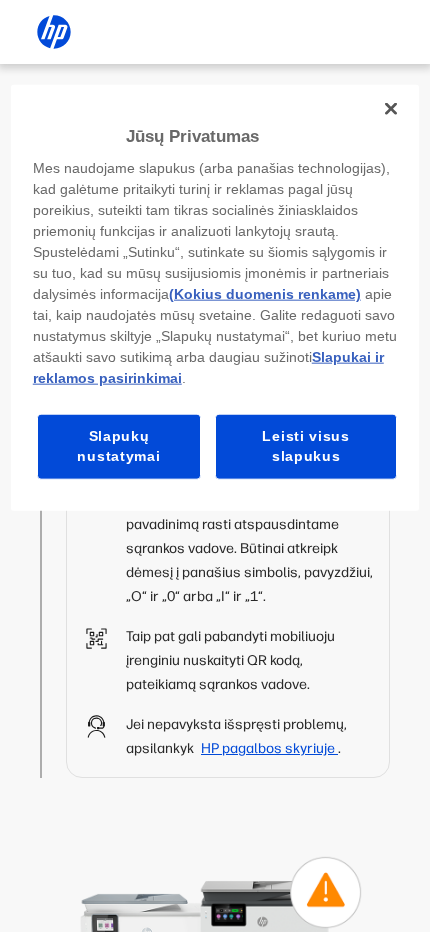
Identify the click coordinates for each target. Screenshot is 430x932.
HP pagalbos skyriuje (269, 748)
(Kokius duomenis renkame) (265, 294)
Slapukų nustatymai (118, 446)
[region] (215, 297)
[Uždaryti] (391, 108)
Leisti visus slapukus (305, 446)
